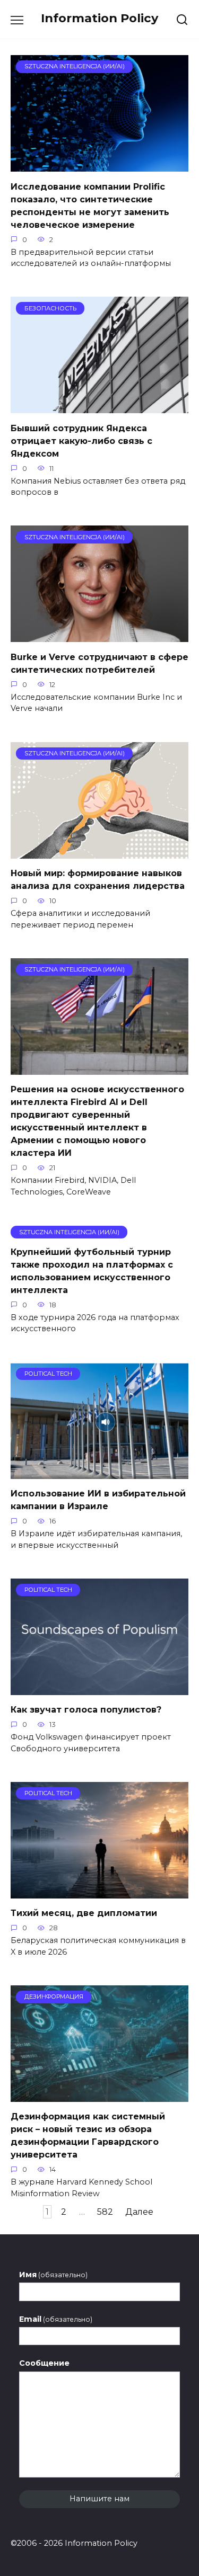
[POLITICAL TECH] (99, 1472)
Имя (53, 2275)
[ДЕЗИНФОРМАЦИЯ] (99, 2095)
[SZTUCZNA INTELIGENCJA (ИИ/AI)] (99, 165)
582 (105, 2212)
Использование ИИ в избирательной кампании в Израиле (98, 1500)
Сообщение (44, 2363)
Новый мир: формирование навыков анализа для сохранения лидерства (98, 880)
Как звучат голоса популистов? (86, 1710)
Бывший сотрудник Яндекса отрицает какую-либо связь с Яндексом (81, 440)
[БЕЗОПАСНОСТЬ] (99, 407)
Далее (139, 2212)
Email (56, 2319)
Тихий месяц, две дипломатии (84, 1913)
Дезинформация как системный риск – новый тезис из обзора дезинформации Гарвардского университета (88, 2136)
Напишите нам (99, 2499)
